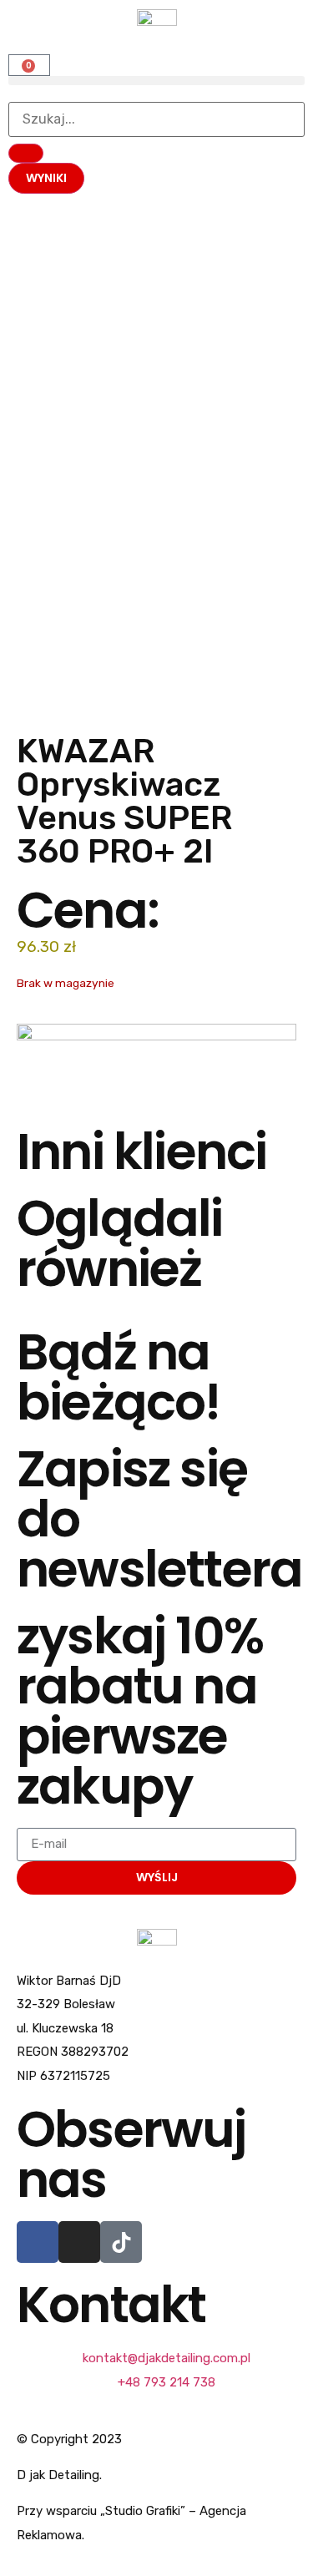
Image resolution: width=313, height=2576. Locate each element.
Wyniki (46, 178)
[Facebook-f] (38, 2242)
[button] (156, 81)
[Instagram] (79, 2242)
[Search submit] (26, 153)
